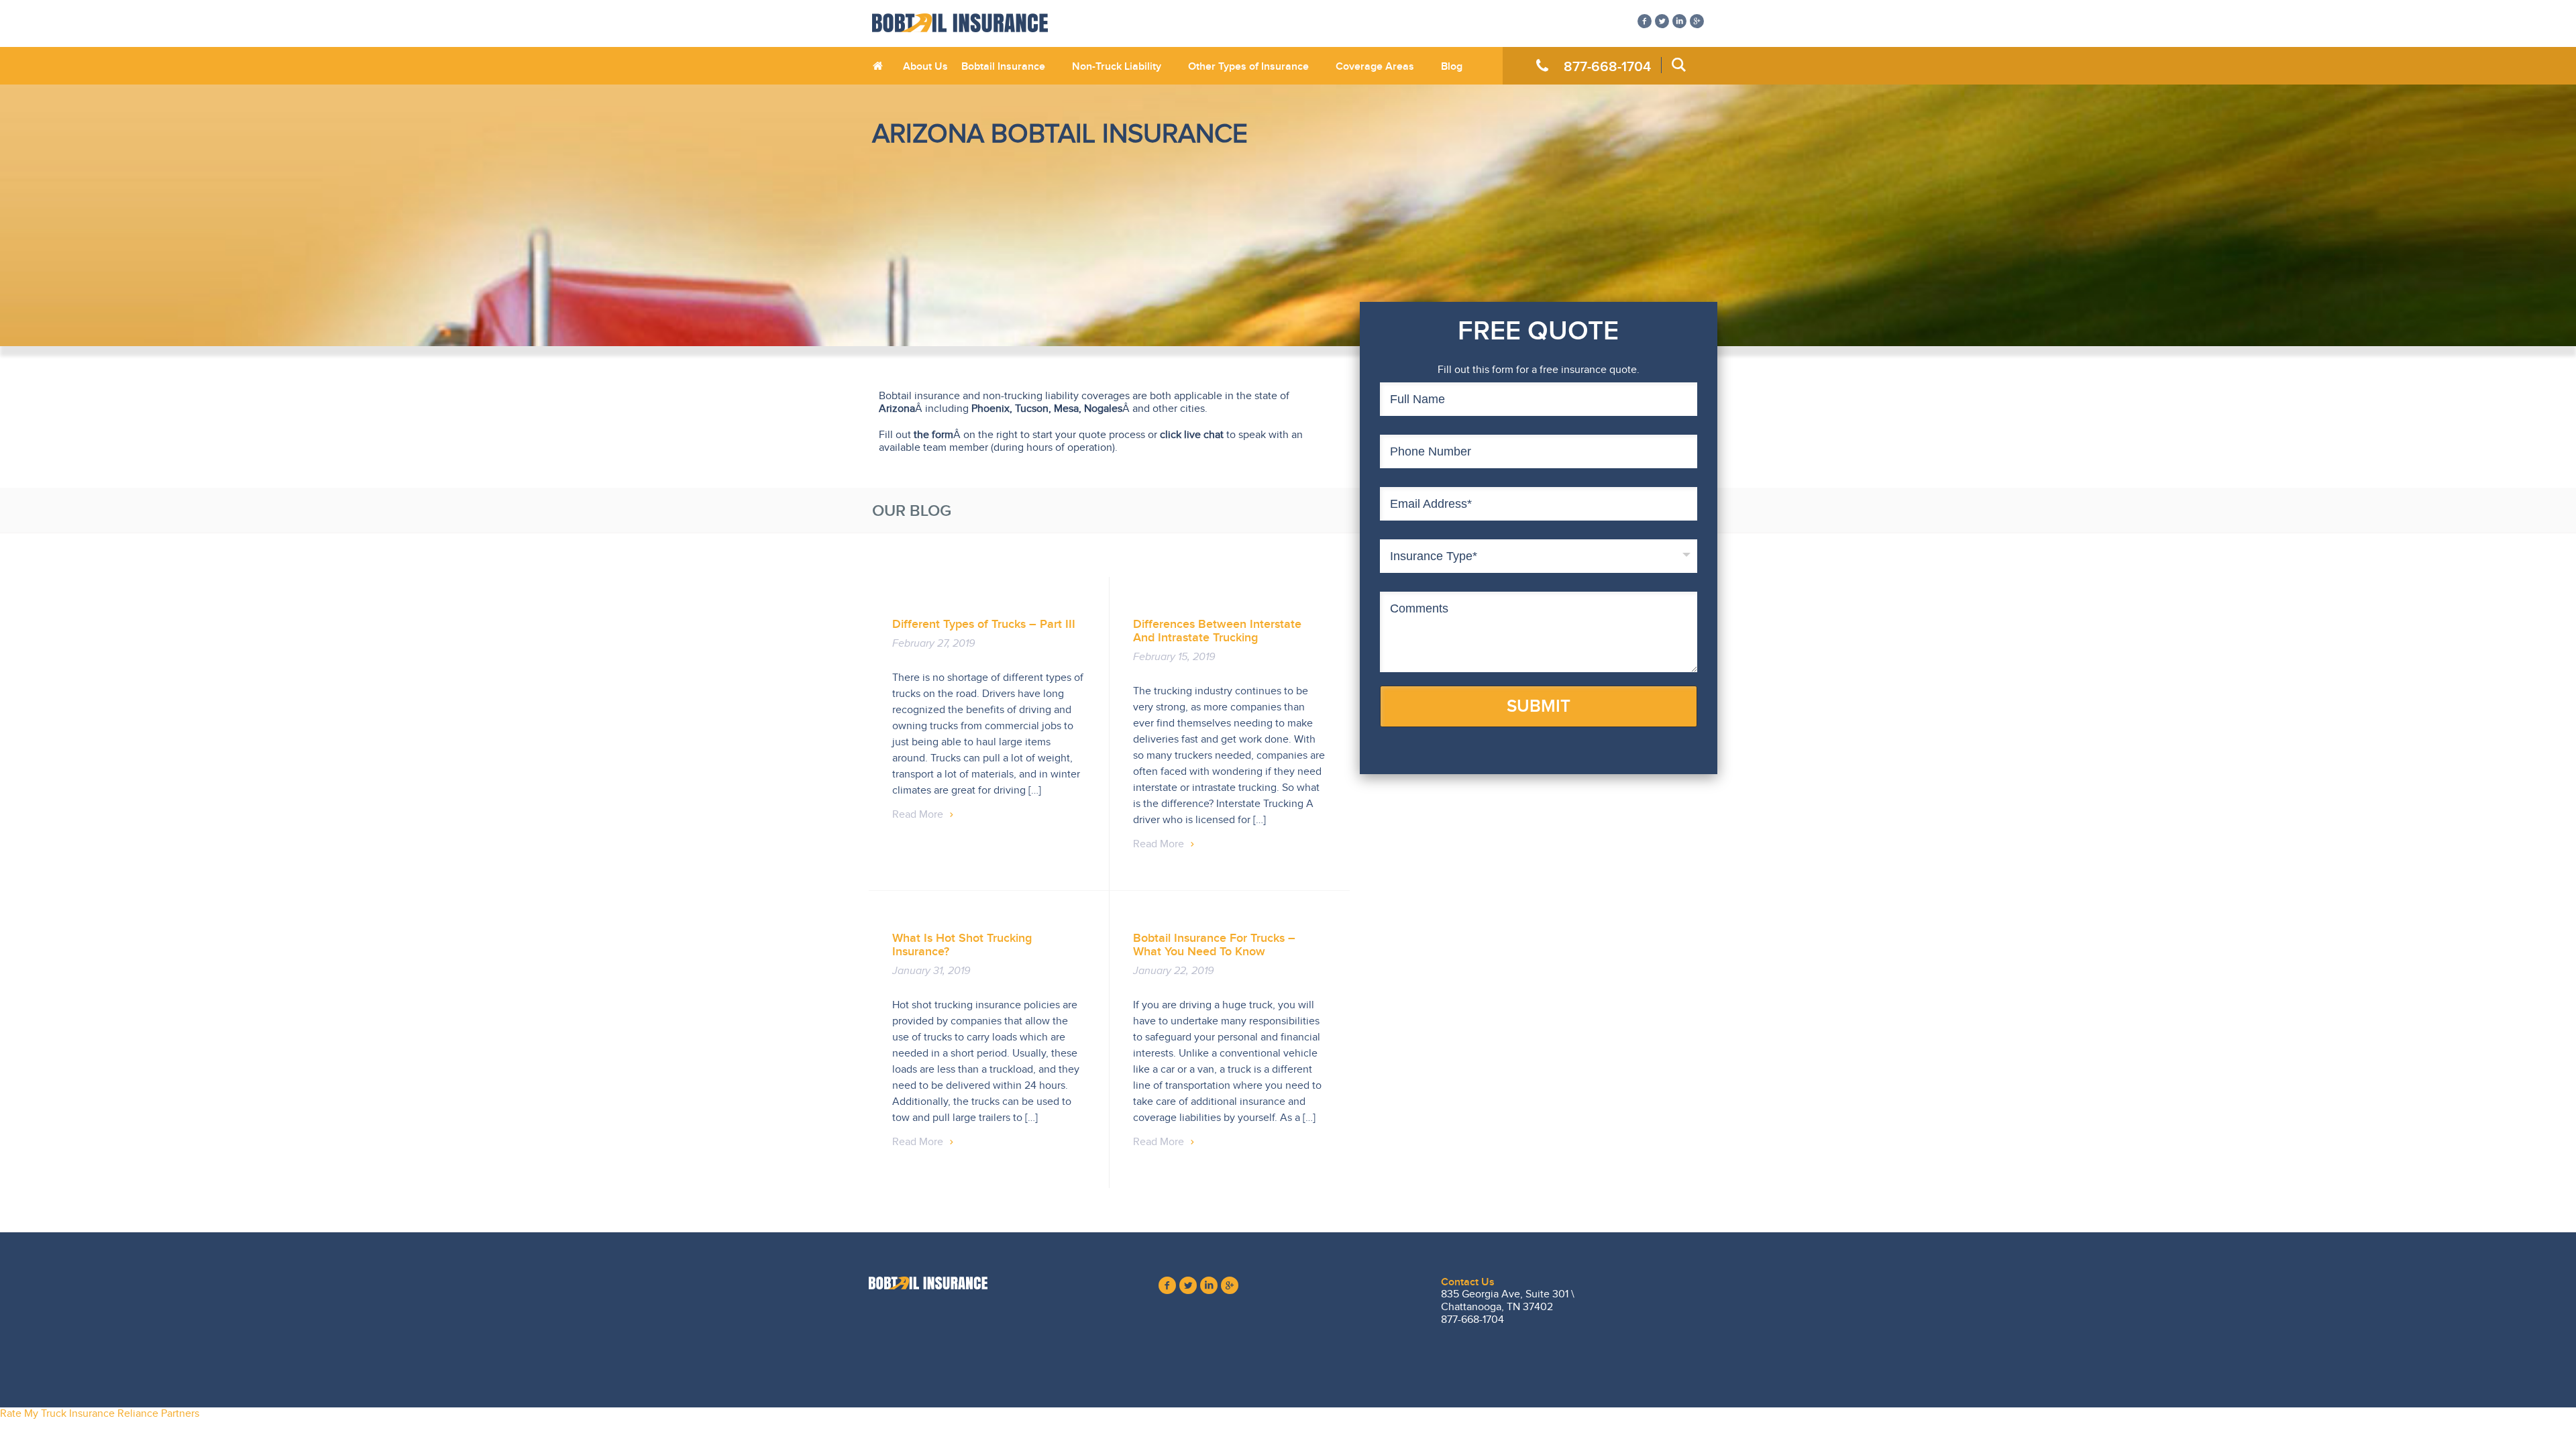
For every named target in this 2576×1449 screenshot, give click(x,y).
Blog (1452, 66)
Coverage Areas (1375, 66)
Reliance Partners (158, 1413)
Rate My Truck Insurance (57, 1413)
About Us (925, 66)
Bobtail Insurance (1003, 66)
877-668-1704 (1607, 66)
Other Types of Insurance (1248, 66)
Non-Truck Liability (1117, 66)
